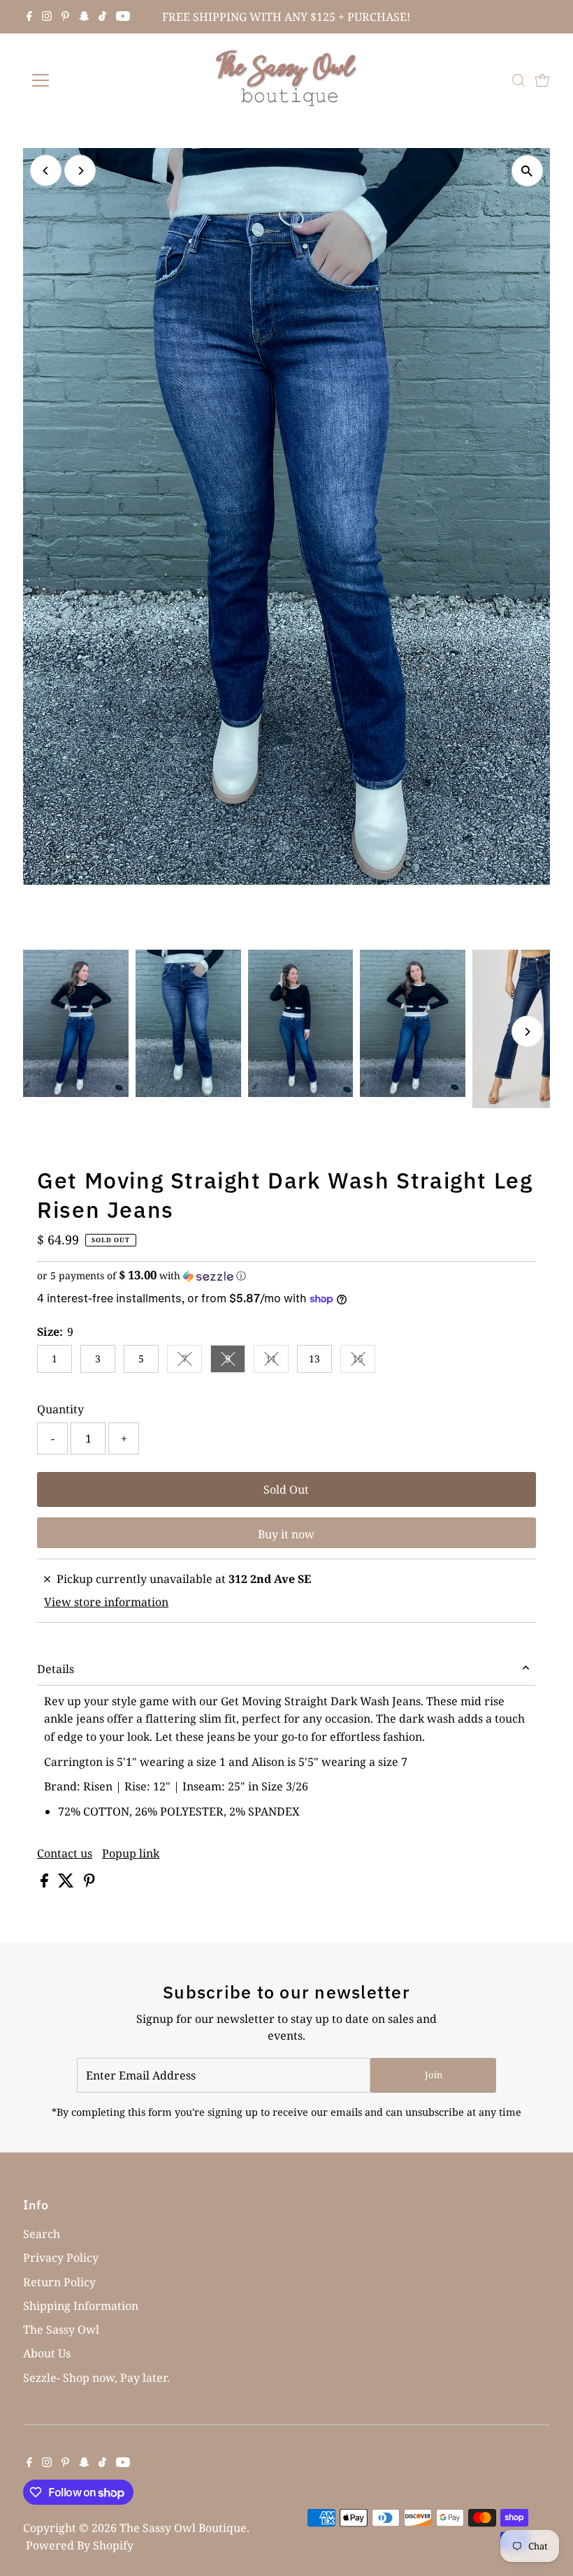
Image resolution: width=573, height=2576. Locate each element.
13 (314, 1359)
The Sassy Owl (61, 2330)
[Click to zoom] (527, 171)
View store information (106, 1602)
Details (56, 1669)
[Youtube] (123, 17)
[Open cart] (542, 80)
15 (364, 1361)
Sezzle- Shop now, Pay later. (96, 2378)
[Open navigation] (86, 80)
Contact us (65, 1853)
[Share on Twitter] (67, 1883)
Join (434, 2075)
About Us (47, 2353)
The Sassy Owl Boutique (183, 2528)
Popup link (131, 1853)
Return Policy (59, 2282)
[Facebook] (29, 17)
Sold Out (286, 1489)
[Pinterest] (65, 17)
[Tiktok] (102, 17)
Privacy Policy (61, 2258)
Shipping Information (81, 2306)
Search (42, 2234)
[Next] (80, 171)
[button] (286, 1276)
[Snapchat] (84, 17)
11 (277, 1361)
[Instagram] (47, 17)
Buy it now (286, 1534)
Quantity (60, 1409)
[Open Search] (518, 80)
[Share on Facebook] (46, 1883)
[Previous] (46, 171)
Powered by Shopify (80, 2545)
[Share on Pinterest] (89, 1883)
